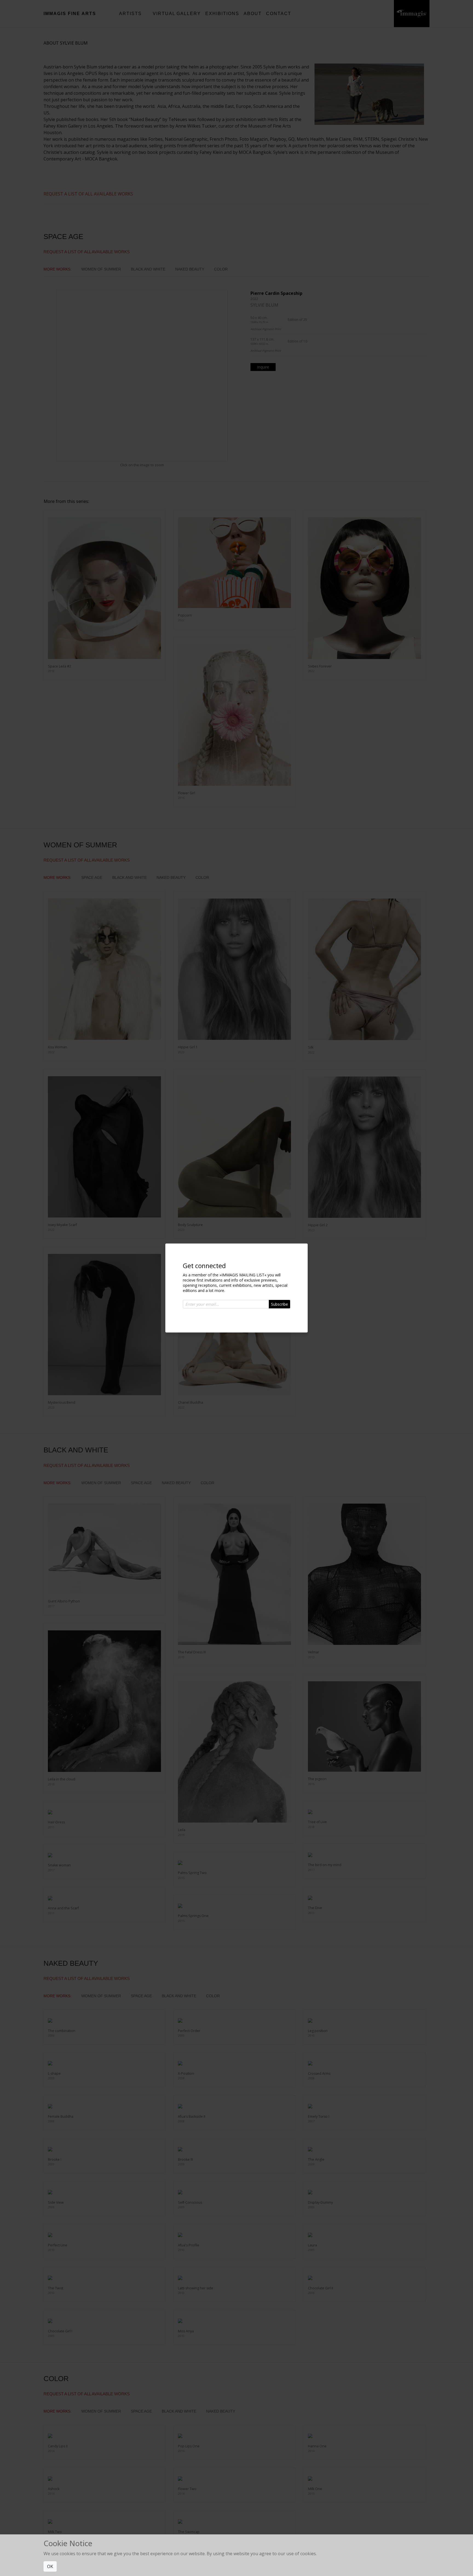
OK (50, 2566)
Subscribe (279, 1304)
